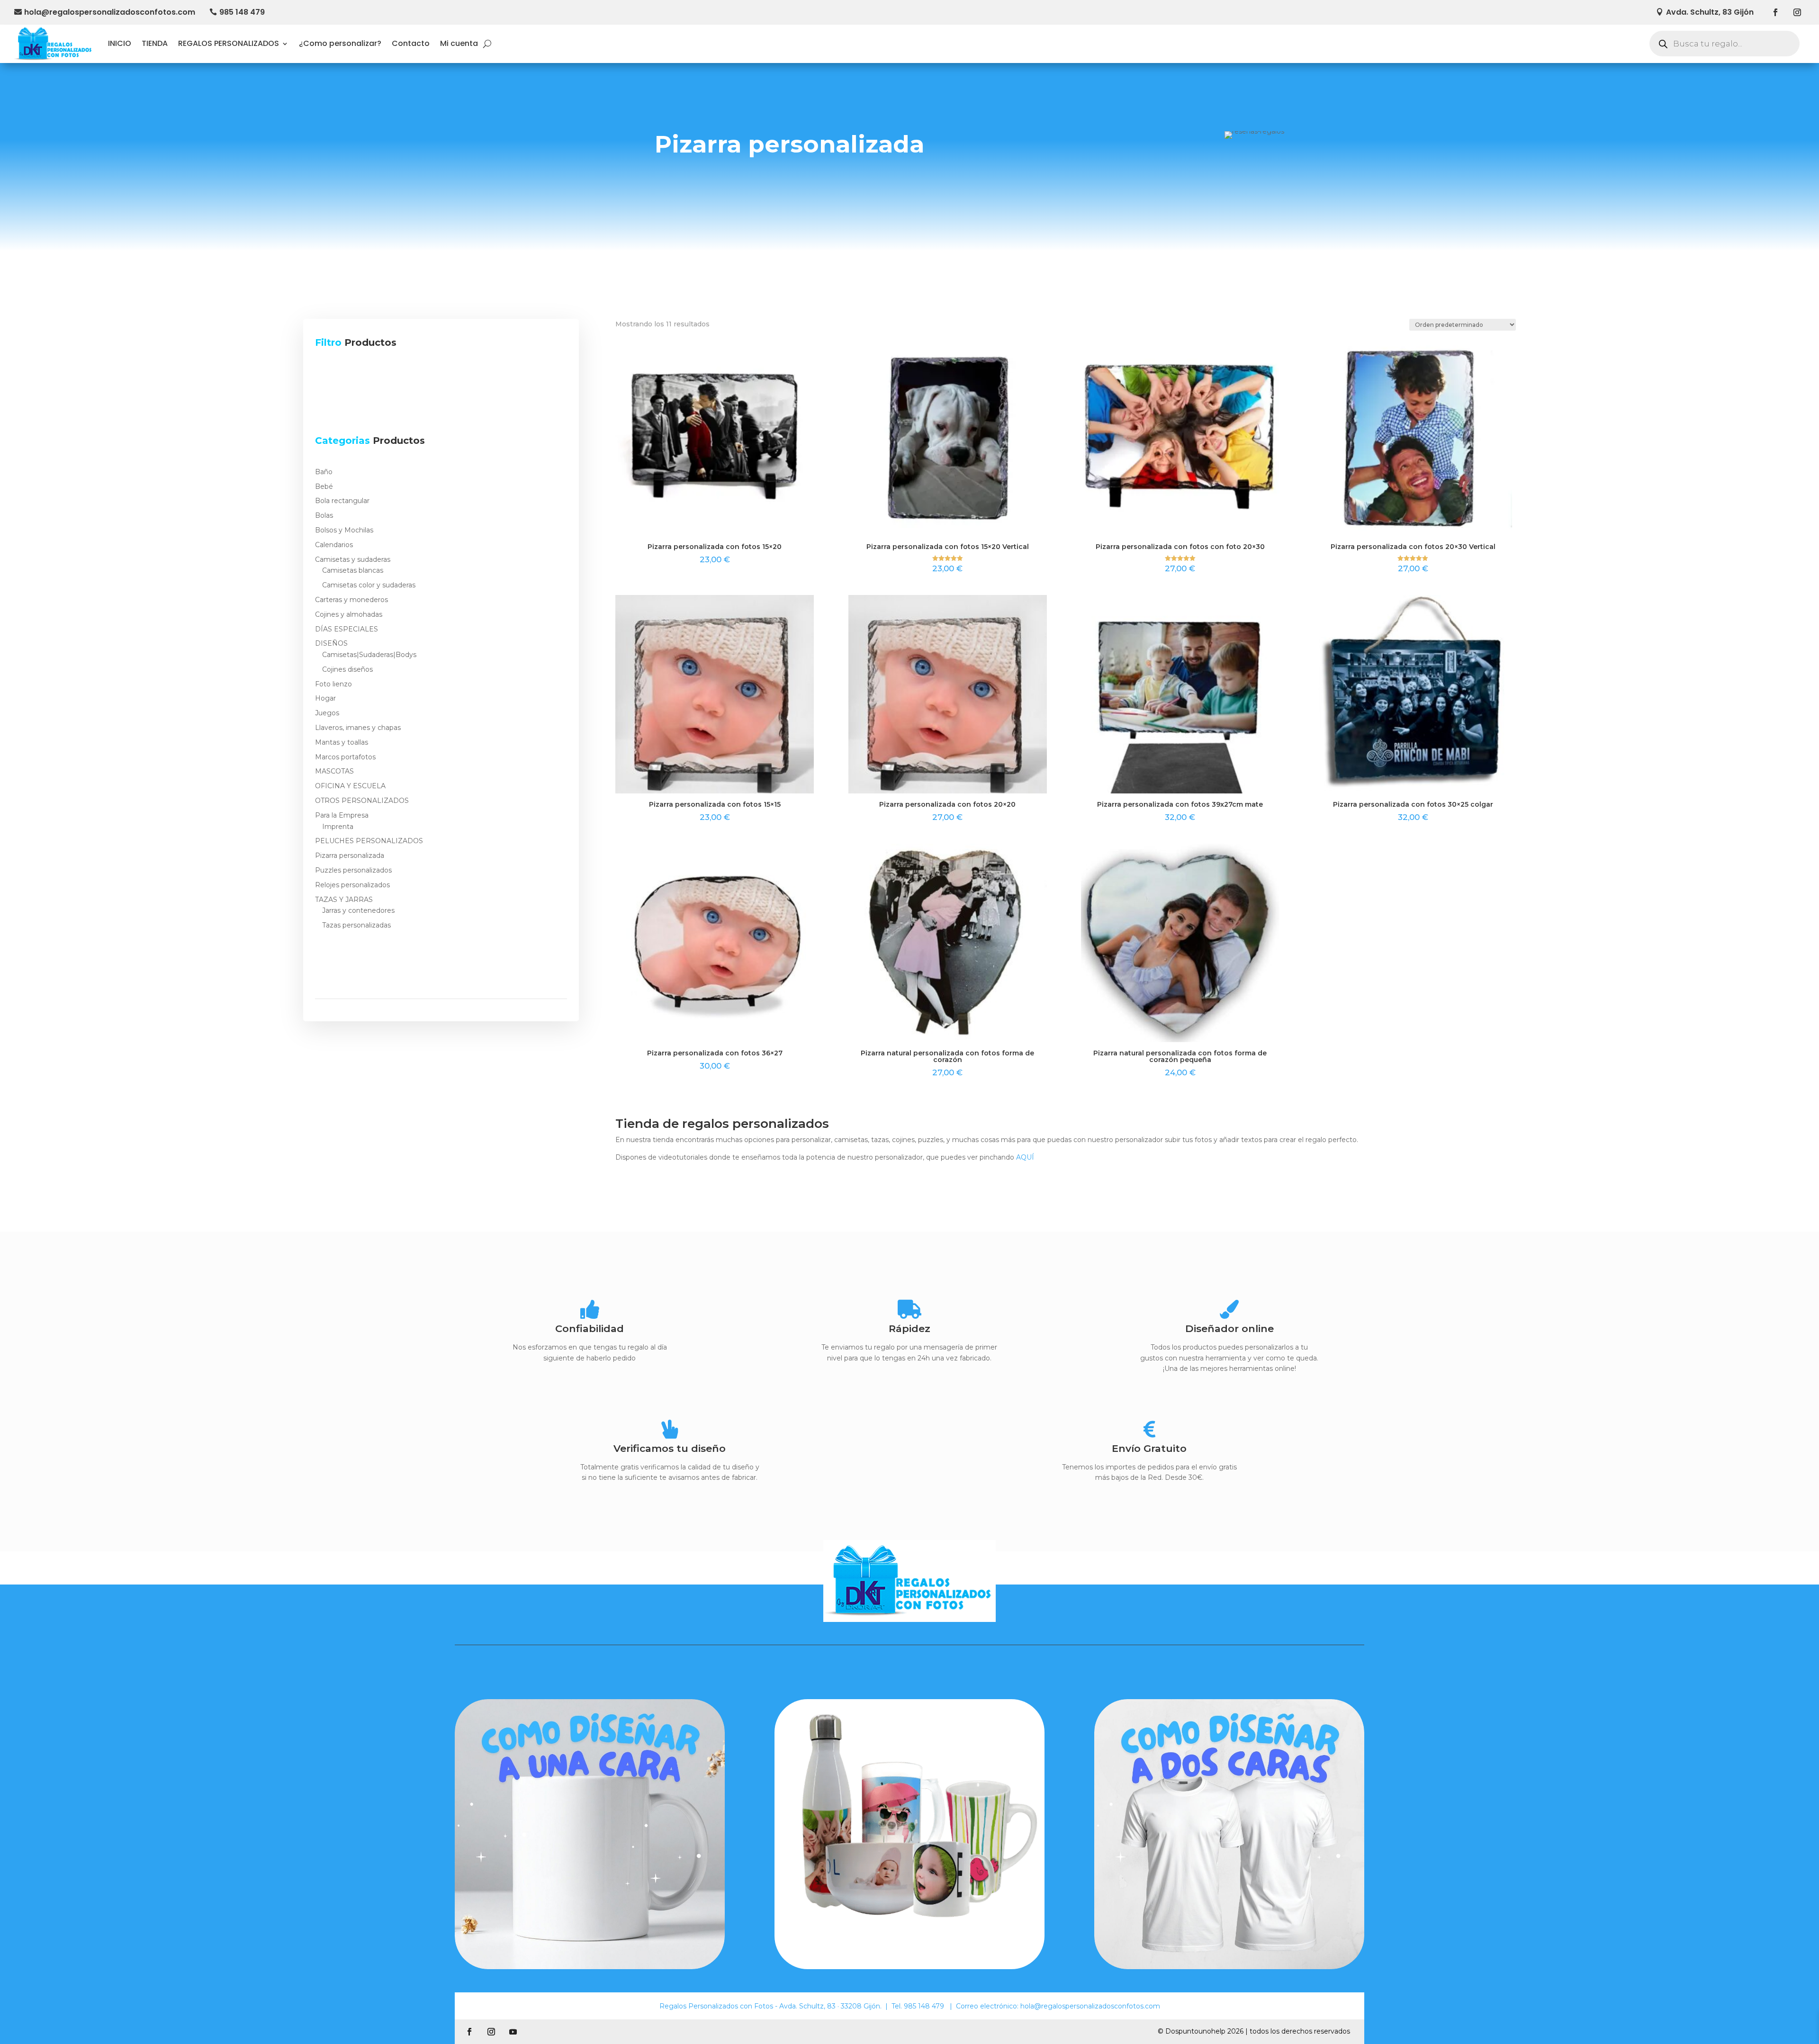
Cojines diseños (347, 669)
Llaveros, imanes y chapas (358, 728)
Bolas (324, 515)
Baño (324, 472)
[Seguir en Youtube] (513, 2032)
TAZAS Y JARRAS (344, 900)
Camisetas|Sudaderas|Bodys (369, 655)
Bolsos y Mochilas (344, 530)
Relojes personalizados (352, 885)
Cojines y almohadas (349, 614)
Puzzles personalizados (353, 870)
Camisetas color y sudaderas (369, 585)
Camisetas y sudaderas (353, 559)
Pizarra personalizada (350, 855)
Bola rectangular (342, 501)
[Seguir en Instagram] (1797, 12)
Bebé (324, 486)
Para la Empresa (342, 815)
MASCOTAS (334, 771)
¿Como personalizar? (340, 43)
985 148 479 (242, 12)
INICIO (120, 43)
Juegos (327, 713)
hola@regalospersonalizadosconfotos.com (110, 12)
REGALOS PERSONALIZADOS (229, 43)
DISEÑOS (331, 643)
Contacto (411, 43)
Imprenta (338, 827)
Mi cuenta (459, 43)
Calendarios (334, 545)
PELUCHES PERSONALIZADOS (369, 841)
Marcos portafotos (345, 757)
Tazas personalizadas (356, 925)
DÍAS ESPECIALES (347, 629)
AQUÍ (1025, 1157)
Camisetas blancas (353, 570)
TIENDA (155, 43)
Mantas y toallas (342, 742)
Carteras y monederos (351, 600)
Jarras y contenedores (358, 910)
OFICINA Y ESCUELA (350, 786)
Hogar (325, 698)
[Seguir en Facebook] (1775, 12)
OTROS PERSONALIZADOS (362, 801)
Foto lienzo (333, 684)
